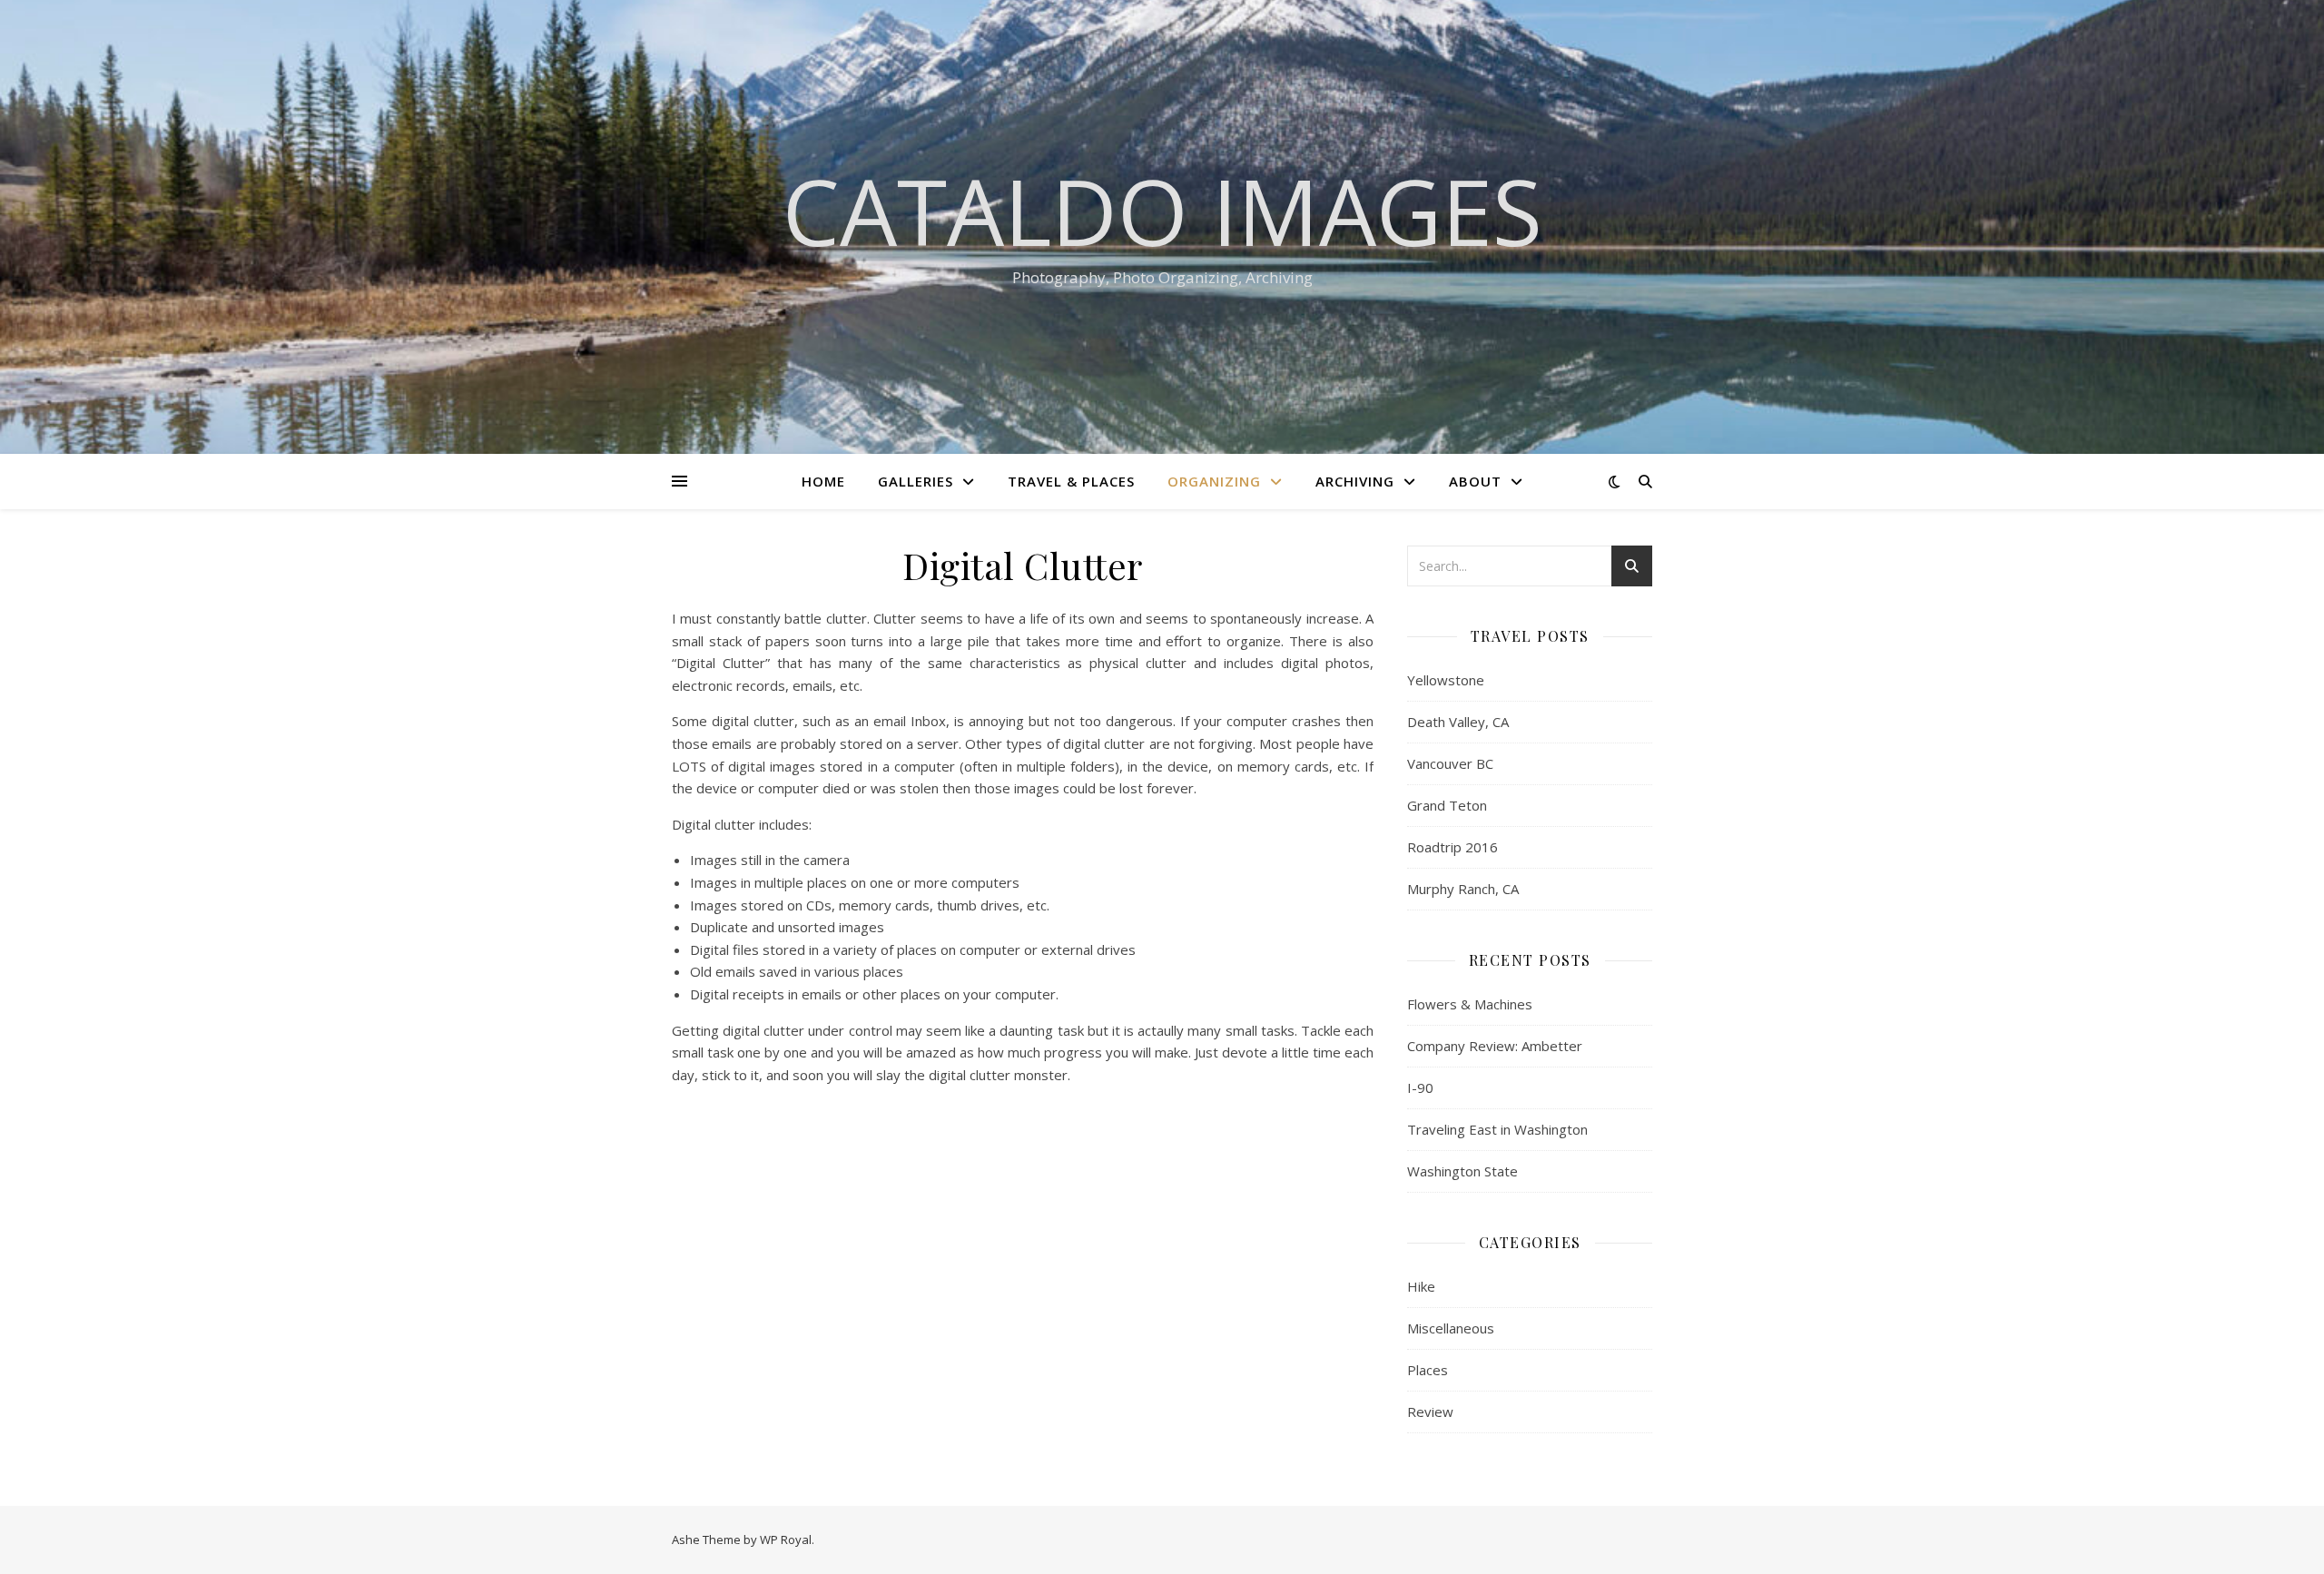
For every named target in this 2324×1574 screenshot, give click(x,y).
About (1475, 481)
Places (1428, 1370)
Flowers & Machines (1470, 1004)
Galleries (916, 481)
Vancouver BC (1450, 763)
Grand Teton (1447, 805)
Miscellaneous (1451, 1328)
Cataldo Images (1162, 211)
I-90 (1420, 1087)
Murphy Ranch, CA (1463, 889)
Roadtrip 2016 (1452, 847)
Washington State (1462, 1171)
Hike (1421, 1286)
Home (823, 481)
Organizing (1214, 481)
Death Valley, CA (1458, 722)
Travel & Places (1071, 481)
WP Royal (786, 1540)
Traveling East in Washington (1497, 1129)
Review (1430, 1412)
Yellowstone (1446, 680)
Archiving (1355, 481)
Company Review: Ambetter (1495, 1046)
